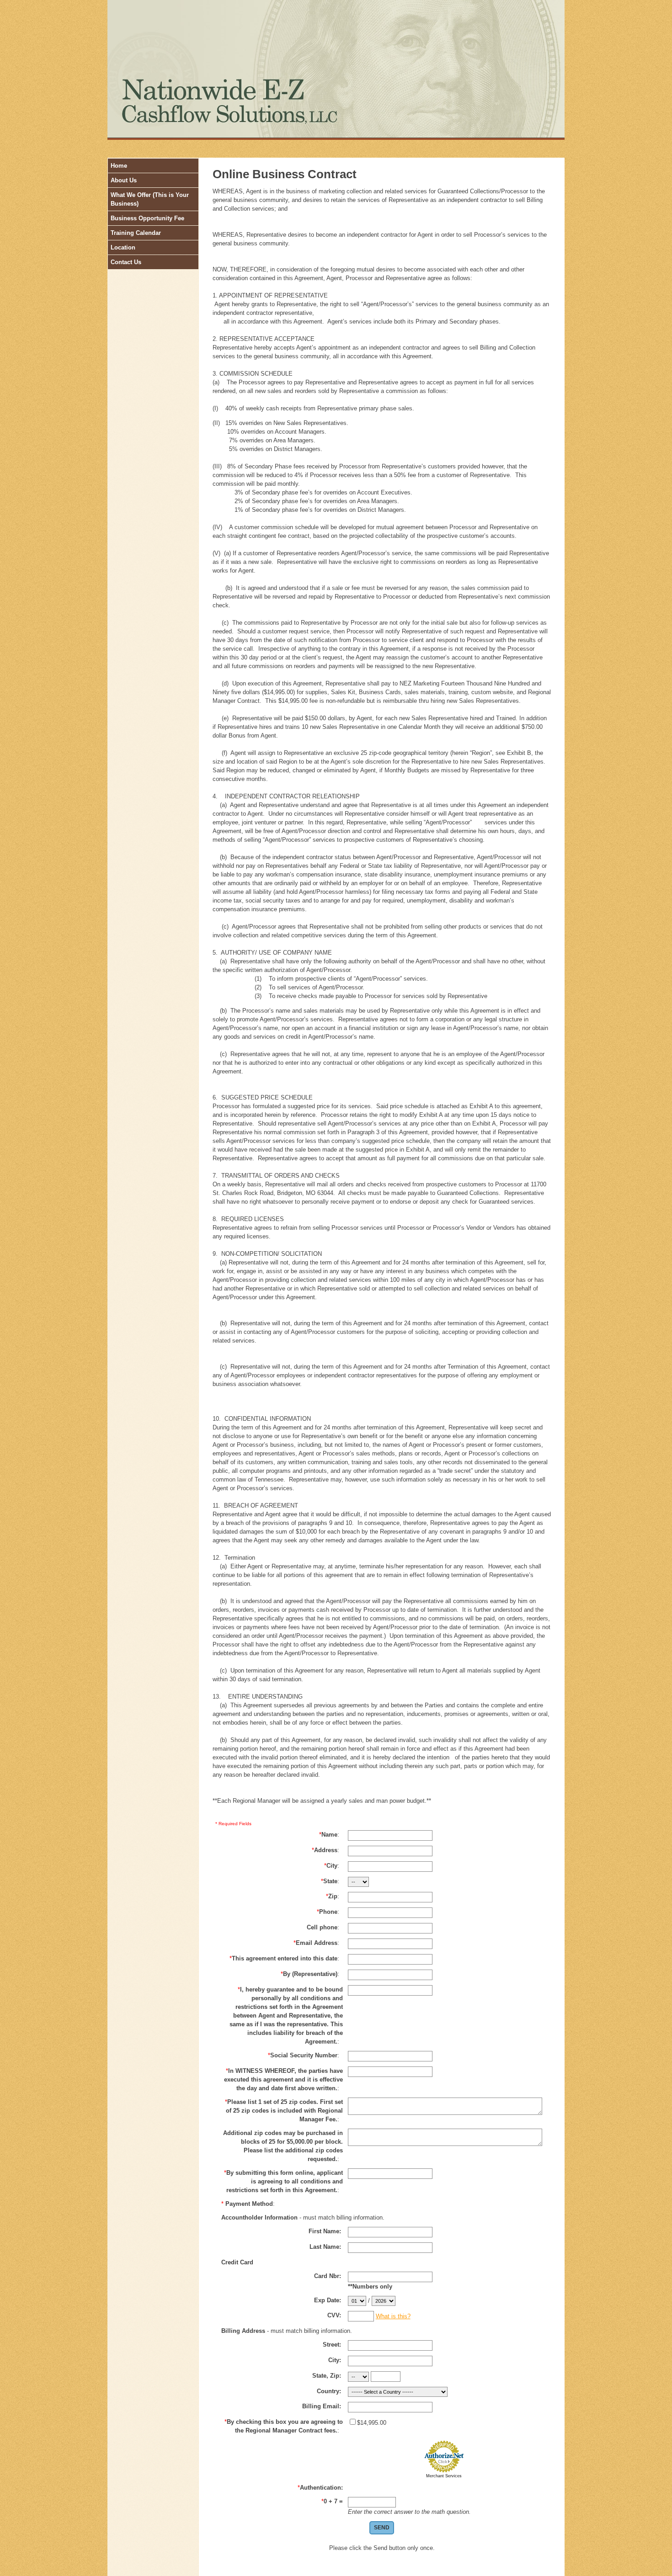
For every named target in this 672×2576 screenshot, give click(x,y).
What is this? (393, 2316)
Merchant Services (444, 2476)
